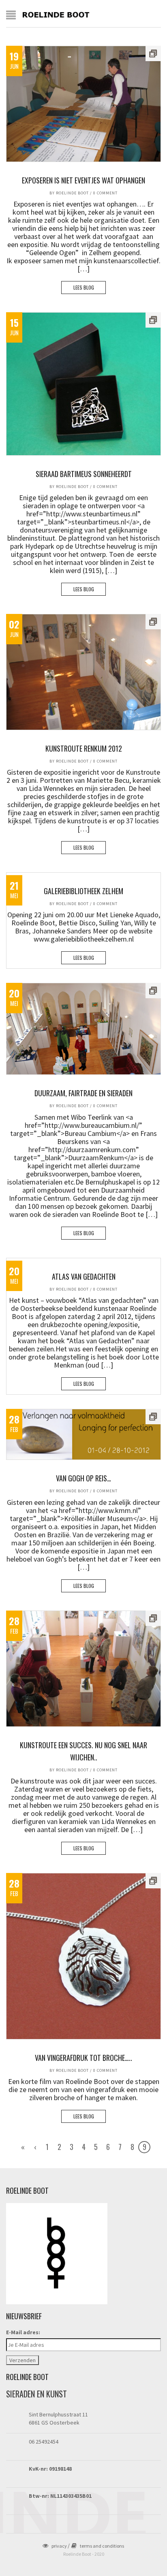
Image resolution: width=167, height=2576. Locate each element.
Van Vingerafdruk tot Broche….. (83, 2058)
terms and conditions (102, 2546)
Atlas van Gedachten (84, 1276)
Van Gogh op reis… (83, 1478)
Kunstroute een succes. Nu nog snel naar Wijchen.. (83, 1751)
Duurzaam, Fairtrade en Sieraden (83, 1093)
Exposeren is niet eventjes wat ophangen (83, 180)
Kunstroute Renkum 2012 (84, 748)
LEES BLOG (84, 287)
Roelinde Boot (72, 193)
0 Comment (105, 193)
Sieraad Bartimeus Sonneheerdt (84, 474)
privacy (59, 2546)
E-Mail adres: (23, 2332)
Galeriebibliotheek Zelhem (83, 891)
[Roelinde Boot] (56, 14)
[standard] (83, 104)
